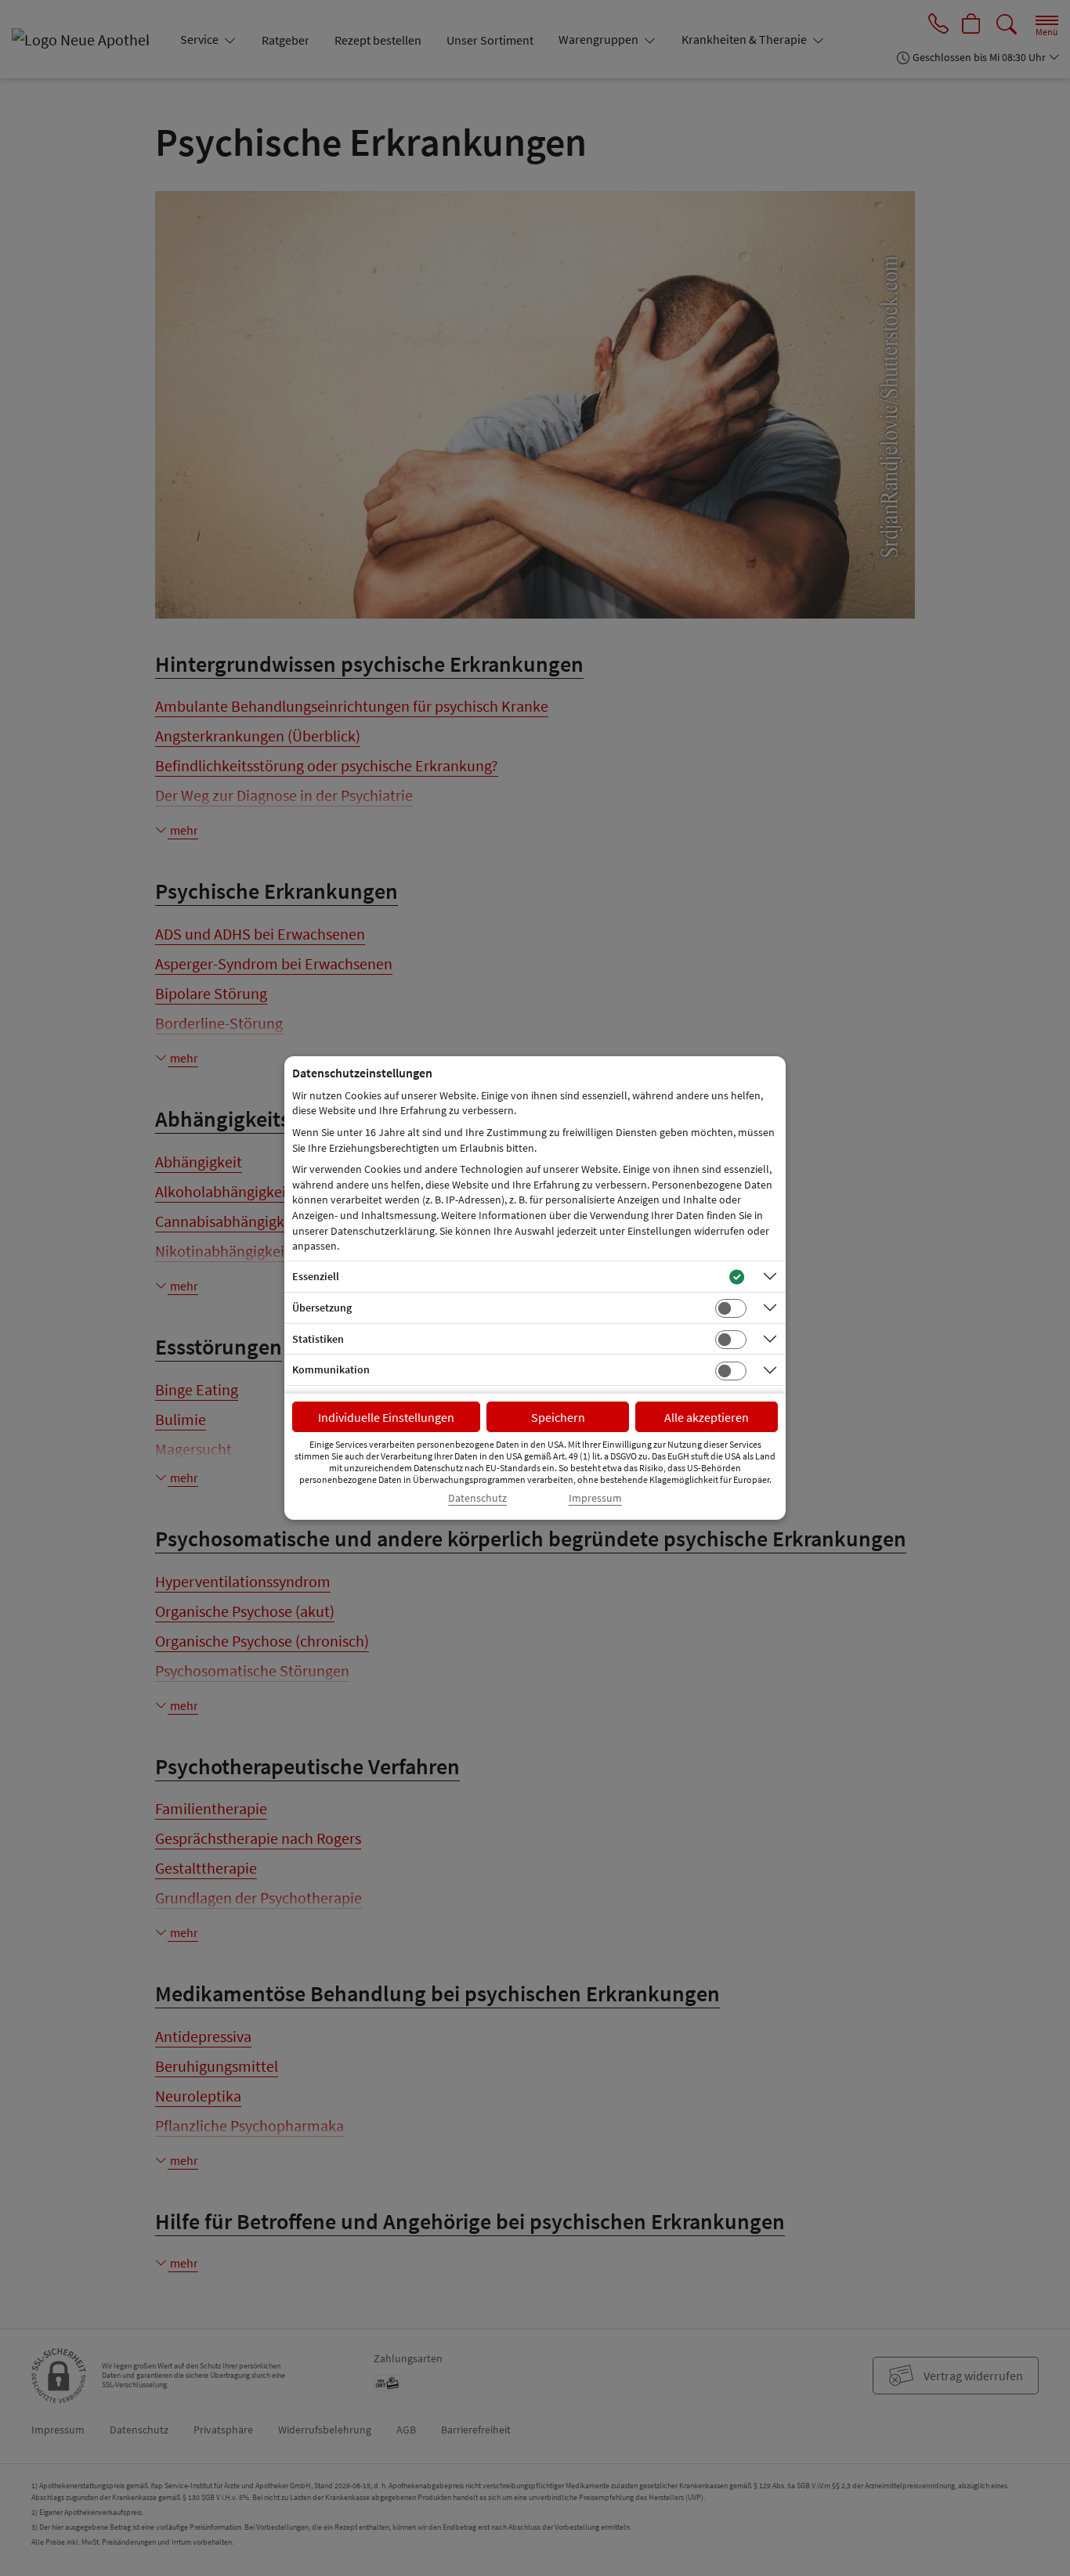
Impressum (595, 1498)
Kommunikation (331, 1369)
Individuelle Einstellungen (386, 1417)
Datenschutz (477, 1498)
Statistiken (318, 1339)
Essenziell (316, 1276)
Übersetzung (322, 1308)
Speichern (558, 1417)
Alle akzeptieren (707, 1417)
